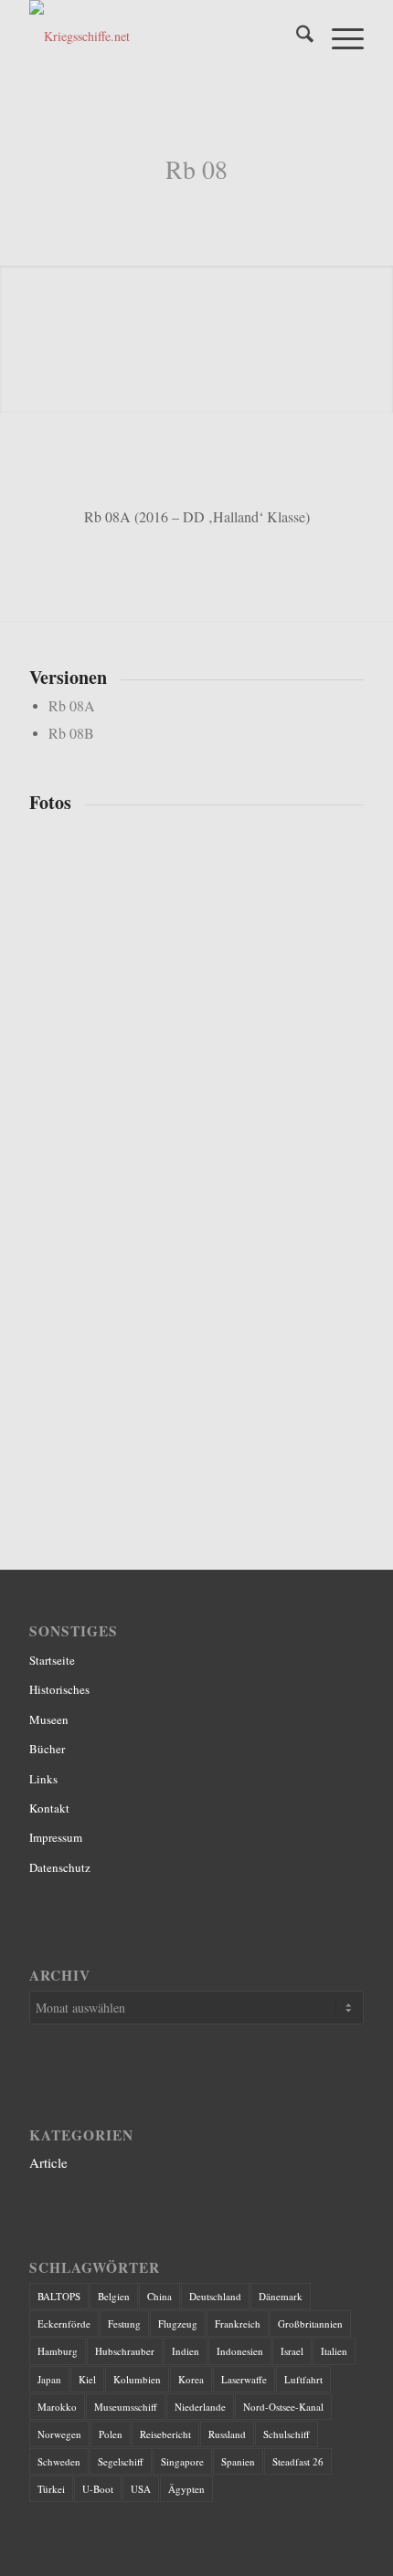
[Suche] (296, 37)
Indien (186, 2351)
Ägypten (186, 2489)
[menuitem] (296, 37)
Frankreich (238, 2324)
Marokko (57, 2407)
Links (43, 1779)
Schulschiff (287, 2434)
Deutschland (215, 2296)
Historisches (59, 1689)
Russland (227, 2434)
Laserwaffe (244, 2379)
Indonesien (240, 2351)
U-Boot (98, 2489)
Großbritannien (310, 2324)
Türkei (51, 2489)
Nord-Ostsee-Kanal (283, 2407)
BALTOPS (59, 2296)
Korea (191, 2379)
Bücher (47, 1749)
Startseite (52, 1660)
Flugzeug (178, 2324)
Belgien (114, 2296)
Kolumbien (137, 2379)
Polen (111, 2434)
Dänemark (281, 2296)
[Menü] (339, 37)
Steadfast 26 (298, 2461)
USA (141, 2489)
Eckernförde (64, 2324)
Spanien (238, 2461)
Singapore (182, 2461)
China (159, 2296)
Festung (124, 2324)
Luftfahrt (303, 2379)
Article (48, 2162)
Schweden (59, 2461)
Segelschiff (121, 2461)
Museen (49, 1719)
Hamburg (58, 2351)
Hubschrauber (125, 2351)
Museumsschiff (126, 2407)
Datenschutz (60, 1867)
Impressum (56, 1837)
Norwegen (59, 2434)
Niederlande (200, 2407)
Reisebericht (165, 2434)
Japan (49, 2379)
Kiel (87, 2379)
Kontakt (49, 1808)
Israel (292, 2351)
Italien (334, 2351)
